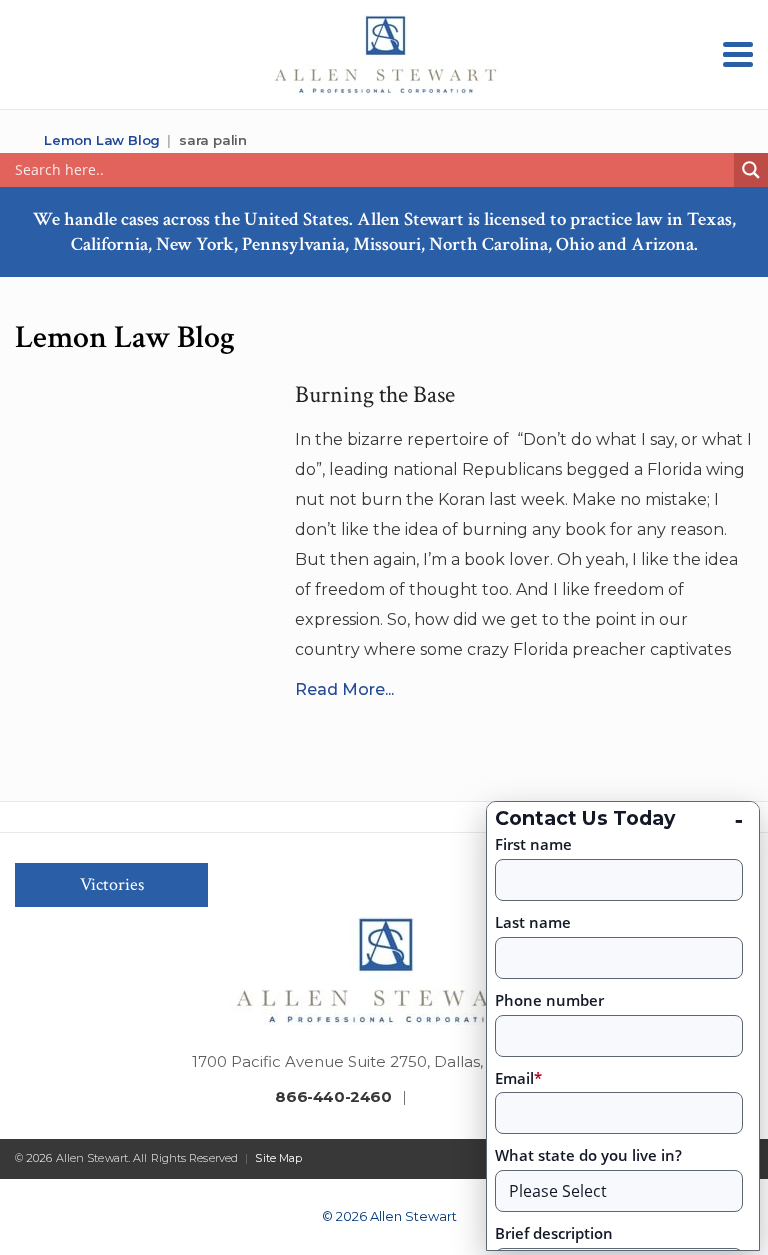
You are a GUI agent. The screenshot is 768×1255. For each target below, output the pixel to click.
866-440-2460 (333, 1096)
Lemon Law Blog (102, 140)
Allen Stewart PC (22, 140)
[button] (738, 54)
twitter (455, 1098)
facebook (424, 1098)
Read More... (344, 689)
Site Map (278, 1158)
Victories (112, 884)
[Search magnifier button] (751, 170)
